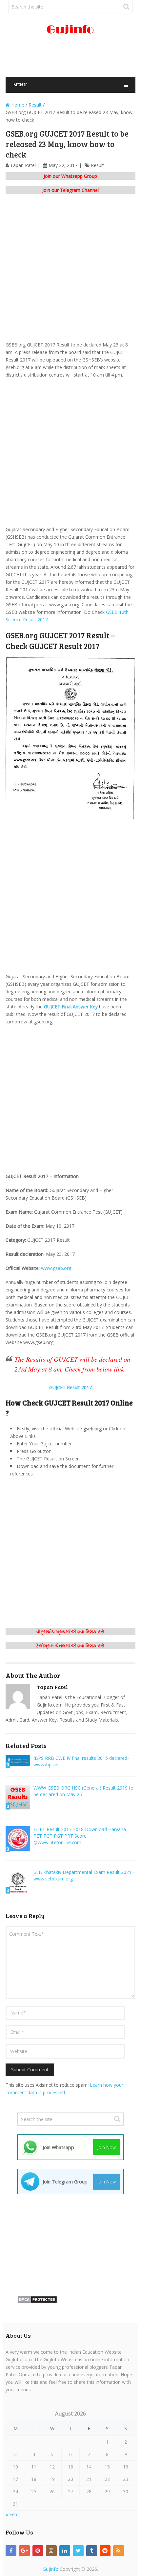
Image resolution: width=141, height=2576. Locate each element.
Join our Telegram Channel (70, 190)
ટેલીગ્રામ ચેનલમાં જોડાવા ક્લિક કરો (70, 1646)
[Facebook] (11, 2551)
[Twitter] (78, 2551)
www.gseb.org (56, 1268)
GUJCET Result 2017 (70, 1387)
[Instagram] (51, 2551)
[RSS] (119, 2551)
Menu (20, 84)
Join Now (107, 2147)
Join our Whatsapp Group (70, 176)
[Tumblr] (92, 2551)
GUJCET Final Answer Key (71, 1007)
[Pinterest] (38, 2551)
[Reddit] (105, 2551)
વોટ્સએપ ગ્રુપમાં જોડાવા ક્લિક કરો (70, 1632)
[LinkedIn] (65, 2551)
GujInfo (50, 2569)
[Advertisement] (73, 59)
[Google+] (24, 2551)
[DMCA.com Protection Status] (37, 2302)
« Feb (11, 2514)
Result (97, 165)
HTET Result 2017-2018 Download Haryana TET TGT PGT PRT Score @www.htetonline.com (80, 1836)
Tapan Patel (23, 165)
